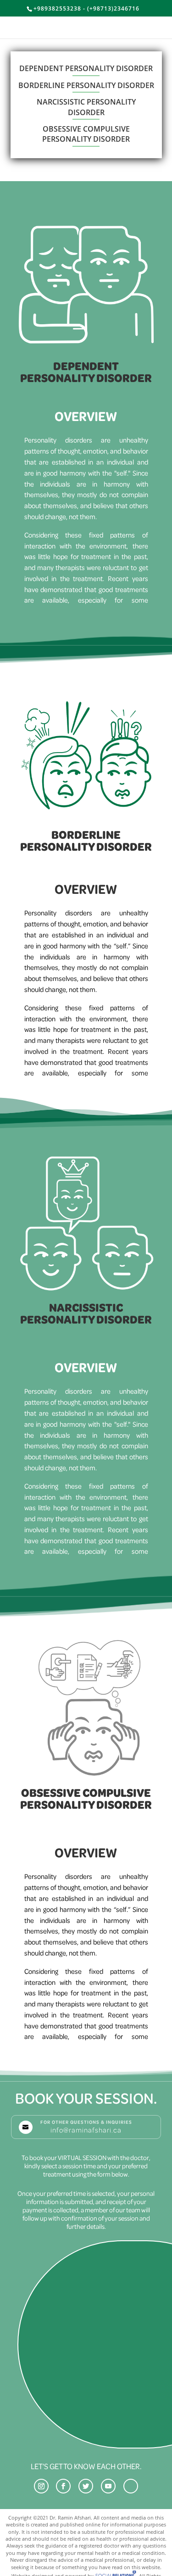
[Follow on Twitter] (86, 2486)
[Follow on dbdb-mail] (131, 2486)
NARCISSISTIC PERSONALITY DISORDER (86, 107)
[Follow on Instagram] (41, 2486)
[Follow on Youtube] (108, 2486)
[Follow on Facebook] (63, 2486)
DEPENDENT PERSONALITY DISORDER (86, 68)
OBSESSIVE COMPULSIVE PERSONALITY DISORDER (86, 134)
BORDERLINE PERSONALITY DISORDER (86, 85)
